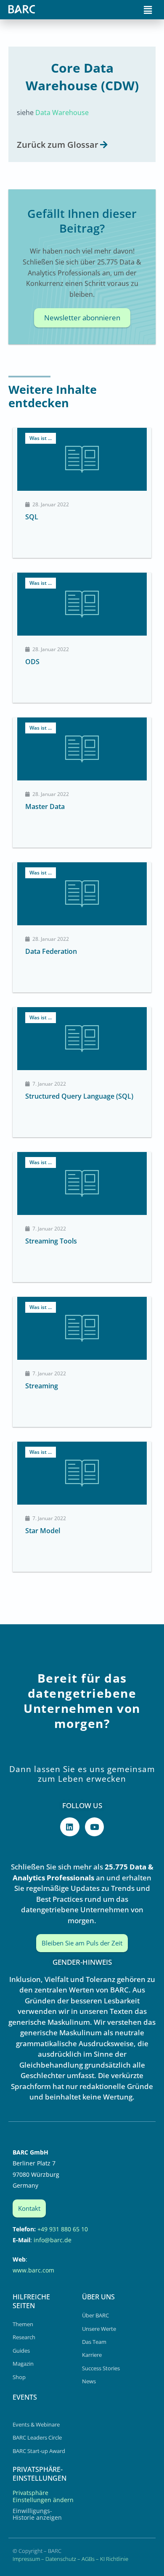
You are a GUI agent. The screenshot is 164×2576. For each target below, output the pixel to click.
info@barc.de (53, 2240)
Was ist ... (41, 438)
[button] (148, 10)
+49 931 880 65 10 (63, 2229)
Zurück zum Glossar (58, 145)
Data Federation (51, 951)
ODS (32, 662)
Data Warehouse (62, 113)
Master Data (45, 806)
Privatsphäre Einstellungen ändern (43, 2496)
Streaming (42, 1386)
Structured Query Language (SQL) (79, 1096)
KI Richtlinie (114, 2559)
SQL (32, 517)
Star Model (43, 1531)
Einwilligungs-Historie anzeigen (37, 2514)
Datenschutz (61, 2559)
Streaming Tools (51, 1241)
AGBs (88, 2559)
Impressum (26, 2559)
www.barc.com (33, 2270)
